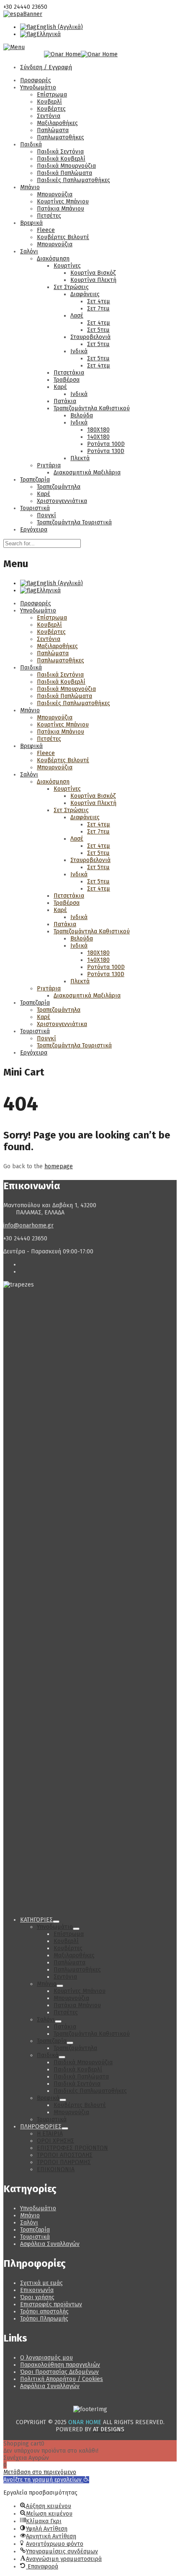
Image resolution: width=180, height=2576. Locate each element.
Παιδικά (31, 145)
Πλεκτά (80, 458)
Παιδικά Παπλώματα (64, 173)
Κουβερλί (49, 102)
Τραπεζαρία (35, 480)
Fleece (46, 230)
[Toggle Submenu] (56, 1922)
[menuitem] (51, 27)
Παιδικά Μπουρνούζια (66, 166)
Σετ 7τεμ (98, 309)
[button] (46, 2480)
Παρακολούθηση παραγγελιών (60, 2365)
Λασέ (77, 316)
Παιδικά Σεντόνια (60, 152)
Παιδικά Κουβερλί (61, 159)
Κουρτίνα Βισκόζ (93, 273)
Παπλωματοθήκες (60, 137)
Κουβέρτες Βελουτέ (63, 237)
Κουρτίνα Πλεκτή (93, 280)
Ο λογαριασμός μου (46, 2358)
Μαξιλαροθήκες (57, 123)
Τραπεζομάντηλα (59, 487)
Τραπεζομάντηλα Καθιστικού (92, 408)
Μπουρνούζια (55, 194)
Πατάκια (65, 401)
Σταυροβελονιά (90, 337)
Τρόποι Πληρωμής (44, 2319)
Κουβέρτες (51, 109)
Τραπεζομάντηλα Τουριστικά (74, 522)
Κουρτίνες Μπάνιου (63, 202)
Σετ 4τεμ (99, 301)
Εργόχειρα (34, 530)
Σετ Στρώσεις (71, 287)
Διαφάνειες (85, 294)
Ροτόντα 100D (106, 444)
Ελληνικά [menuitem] (49, 34)
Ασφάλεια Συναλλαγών (50, 2244)
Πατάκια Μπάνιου (60, 209)
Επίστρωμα (52, 95)
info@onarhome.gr (28, 1225)
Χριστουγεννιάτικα (62, 501)
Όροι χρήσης (37, 2297)
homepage (59, 1166)
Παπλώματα (53, 130)
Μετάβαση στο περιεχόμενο (40, 2472)
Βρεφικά (31, 223)
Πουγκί (46, 515)
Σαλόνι (29, 251)
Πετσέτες (49, 216)
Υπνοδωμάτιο (38, 87)
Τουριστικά (35, 508)
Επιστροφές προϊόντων (51, 2304)
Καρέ (60, 387)
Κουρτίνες (67, 266)
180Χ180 (98, 430)
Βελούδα (82, 415)
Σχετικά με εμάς (41, 2283)
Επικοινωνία (37, 2290)
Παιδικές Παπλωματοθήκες (73, 180)
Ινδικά (79, 351)
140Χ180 (98, 437)
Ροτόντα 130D (106, 451)
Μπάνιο (30, 187)
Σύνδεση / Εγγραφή (46, 67)
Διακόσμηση (53, 259)
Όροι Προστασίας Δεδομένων (59, 2372)
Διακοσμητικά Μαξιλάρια (87, 473)
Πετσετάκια (69, 373)
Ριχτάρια (49, 465)
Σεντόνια (49, 116)
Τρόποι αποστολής (44, 2312)
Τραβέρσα (67, 380)
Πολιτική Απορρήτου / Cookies (62, 2379)
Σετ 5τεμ (98, 330)
